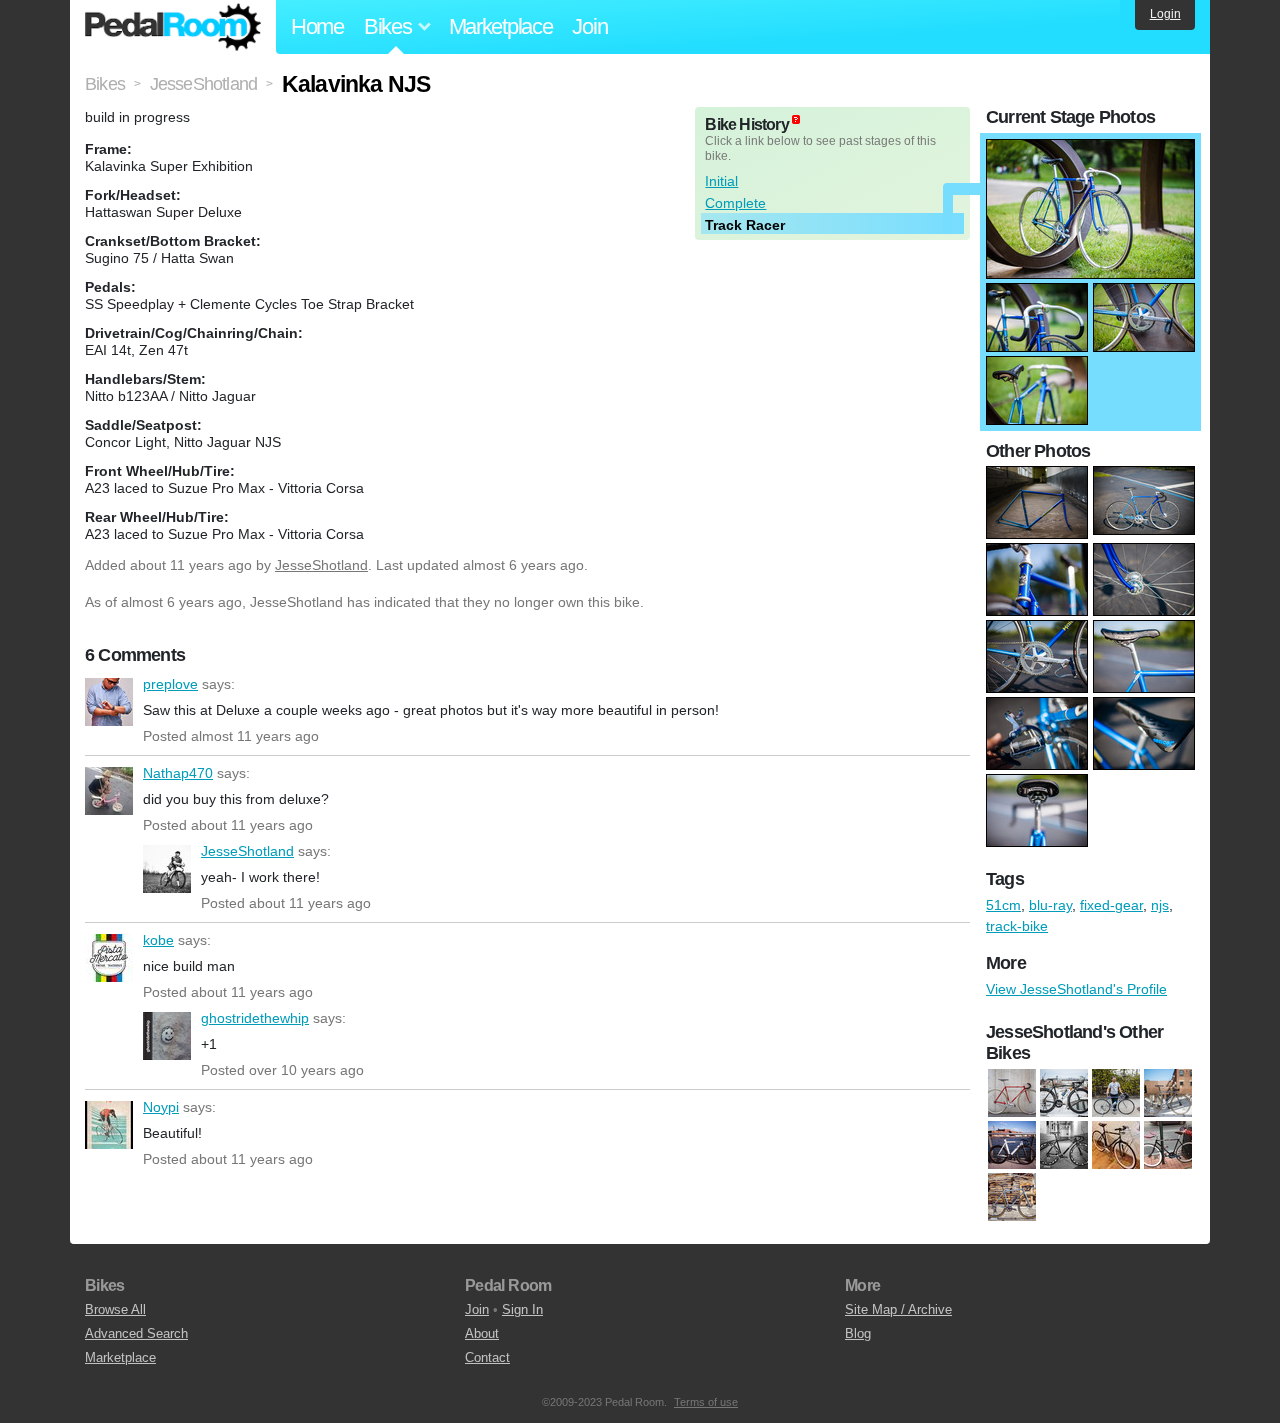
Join (589, 26)
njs (1160, 905)
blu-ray (1050, 905)
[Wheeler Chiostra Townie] (1116, 1094)
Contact (487, 1357)
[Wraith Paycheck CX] (1012, 1198)
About (482, 1333)
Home (317, 26)
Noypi (109, 1125)
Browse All (115, 1309)
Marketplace (501, 26)
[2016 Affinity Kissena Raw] (1012, 1146)
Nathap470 (109, 791)
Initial (721, 181)
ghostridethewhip (167, 1036)
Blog (858, 1333)
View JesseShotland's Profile (1076, 989)
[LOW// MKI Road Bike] (1064, 1094)
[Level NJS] (1012, 1094)
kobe (109, 958)
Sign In (522, 1309)
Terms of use (706, 1402)
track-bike (1017, 926)
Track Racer (745, 225)
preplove (109, 702)
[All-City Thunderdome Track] (1064, 1146)
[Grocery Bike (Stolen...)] (1116, 1146)
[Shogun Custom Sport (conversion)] (1168, 1146)
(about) (796, 119)
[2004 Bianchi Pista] (1168, 1094)
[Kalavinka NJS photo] (1090, 149)
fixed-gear (1111, 905)
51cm (1003, 905)
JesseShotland (321, 565)
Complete (735, 203)
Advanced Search (136, 1333)
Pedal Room (173, 27)
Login (1165, 14)
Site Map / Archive (898, 1309)
